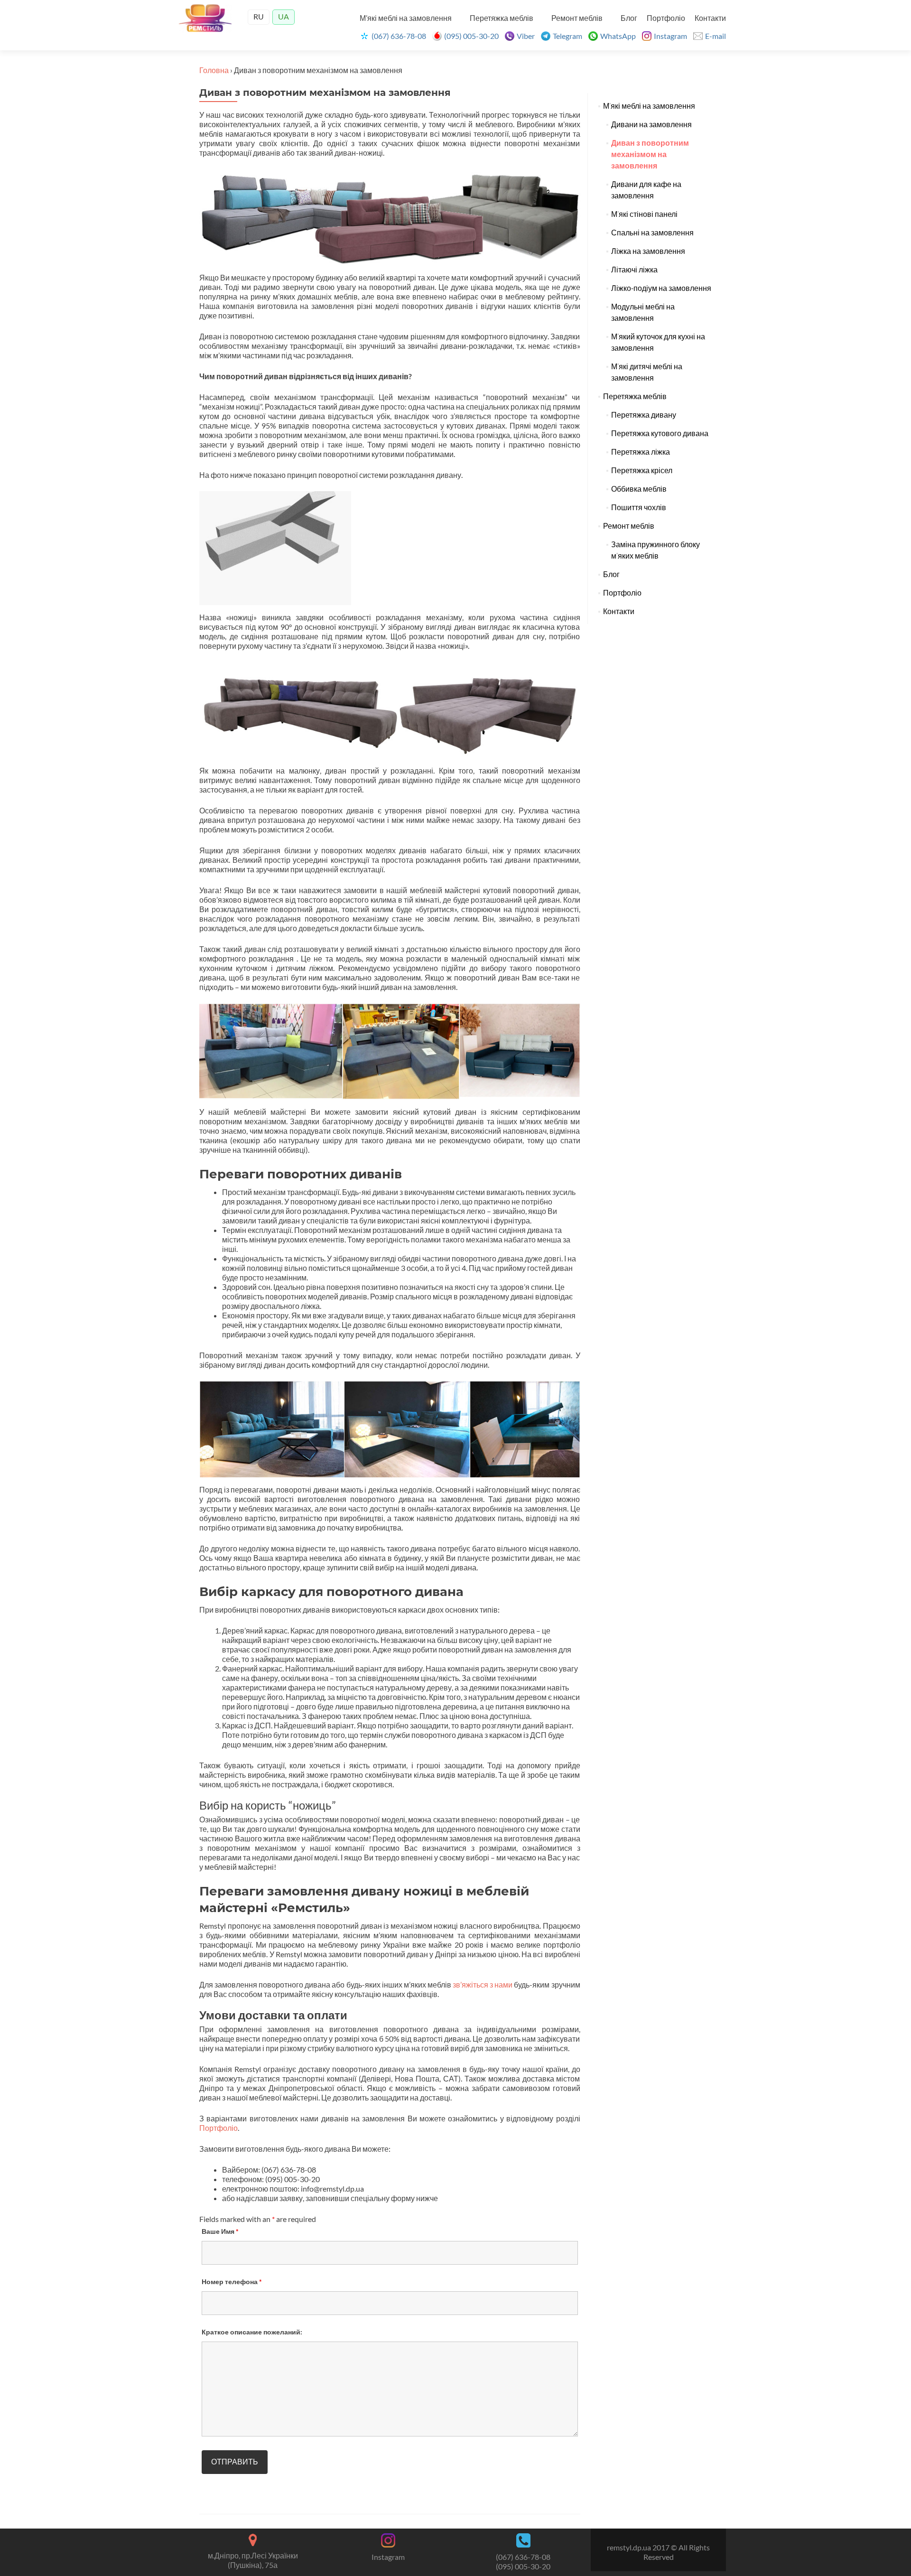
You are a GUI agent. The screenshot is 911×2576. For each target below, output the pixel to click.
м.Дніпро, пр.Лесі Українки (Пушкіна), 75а (253, 2560)
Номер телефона (232, 2282)
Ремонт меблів (577, 18)
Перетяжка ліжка (641, 452)
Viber (526, 36)
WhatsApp (618, 36)
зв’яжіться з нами (483, 1984)
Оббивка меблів (639, 489)
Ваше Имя (220, 2231)
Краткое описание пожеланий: (252, 2332)
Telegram (567, 36)
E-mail (716, 36)
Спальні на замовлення (652, 233)
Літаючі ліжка (634, 270)
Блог (629, 18)
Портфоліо (666, 18)
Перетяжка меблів (502, 18)
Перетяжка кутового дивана (660, 433)
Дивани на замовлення (651, 124)
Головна (214, 70)
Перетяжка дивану (644, 415)
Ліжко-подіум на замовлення (661, 288)
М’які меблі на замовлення (406, 18)
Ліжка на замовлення (648, 251)
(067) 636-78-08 (399, 36)
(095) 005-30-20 (471, 36)
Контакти (710, 18)
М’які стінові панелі (644, 214)
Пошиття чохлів (639, 507)
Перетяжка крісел (642, 470)
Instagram (670, 36)
